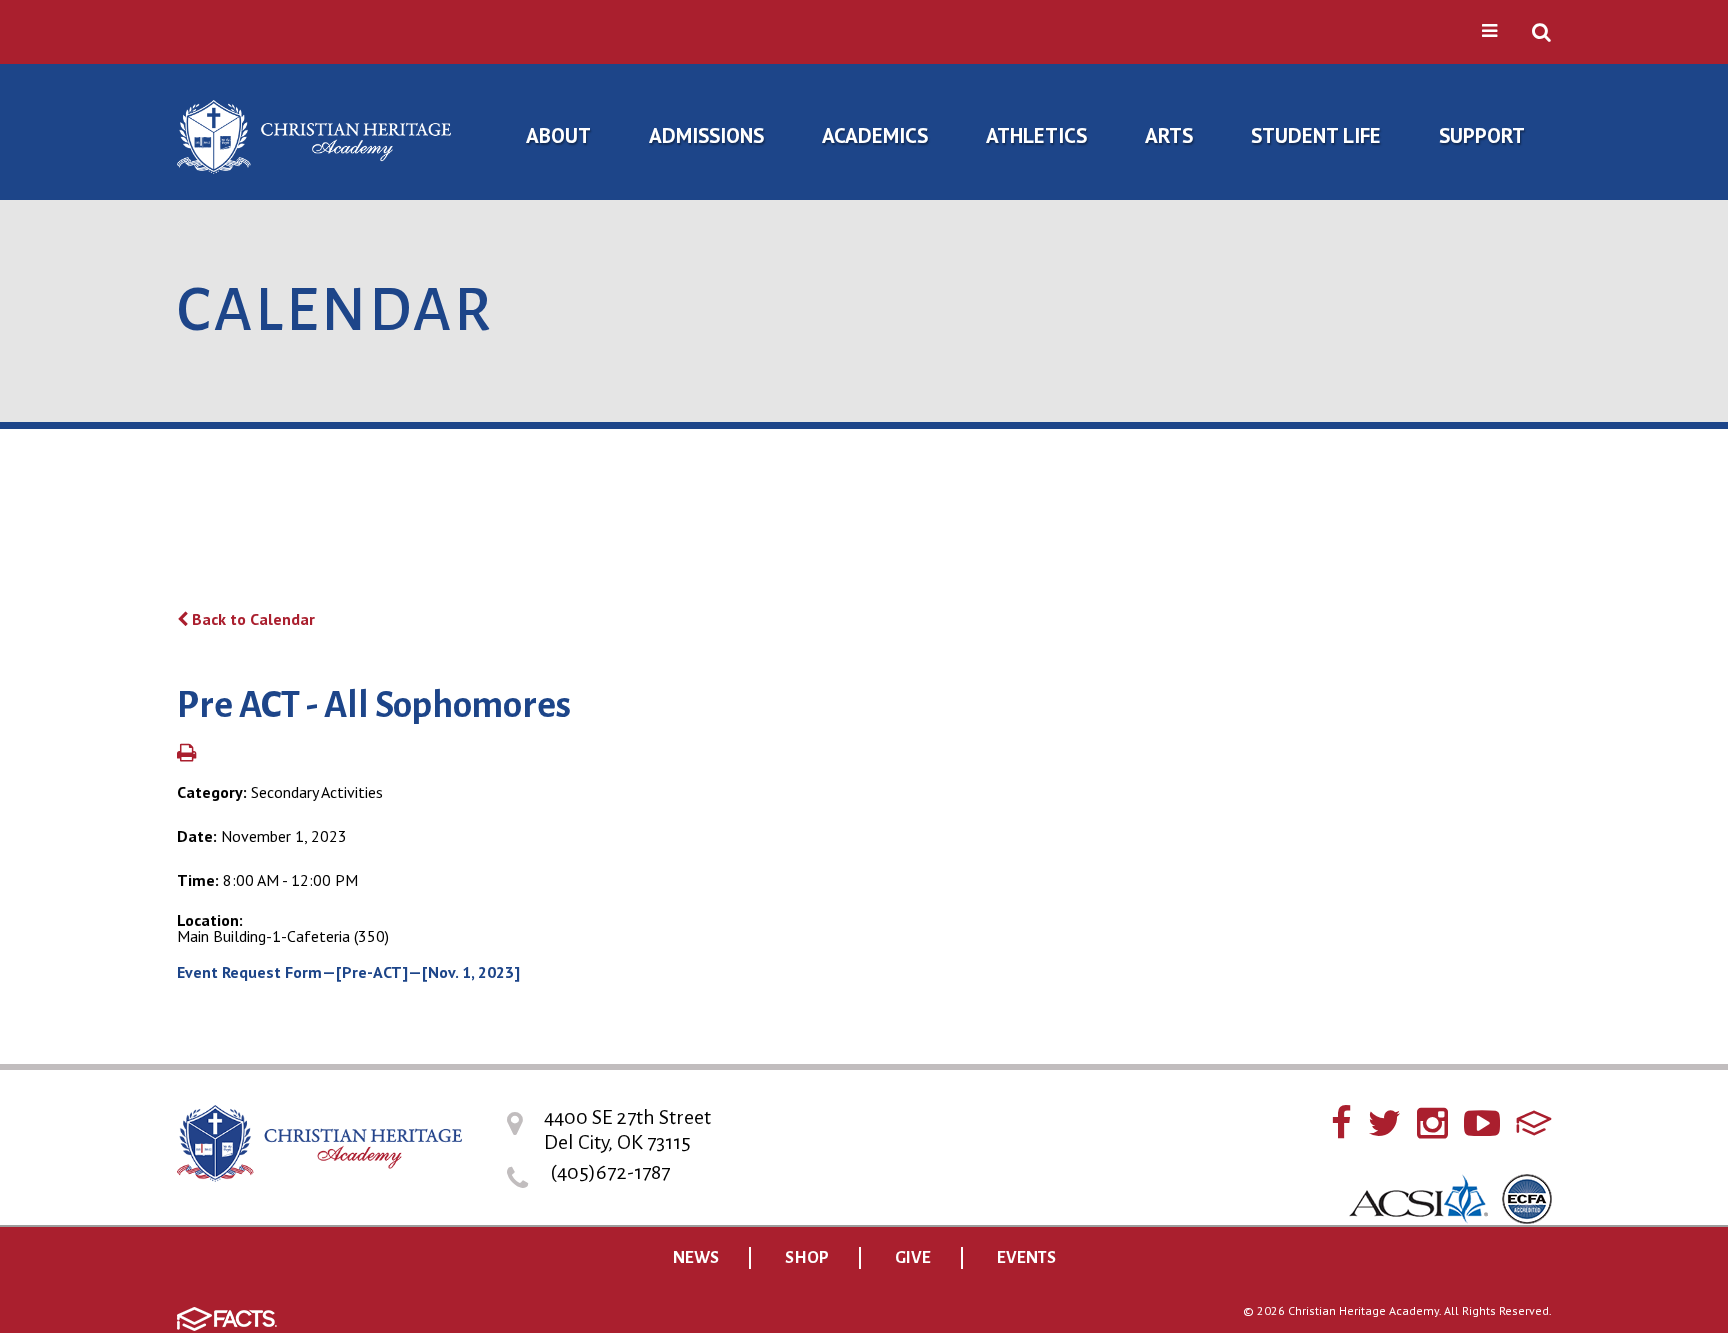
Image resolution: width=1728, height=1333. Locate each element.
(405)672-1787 (610, 1172)
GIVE (913, 1258)
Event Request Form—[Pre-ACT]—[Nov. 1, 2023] (348, 972)
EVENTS (1026, 1258)
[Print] (186, 754)
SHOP (807, 1258)
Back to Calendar (251, 619)
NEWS (696, 1258)
